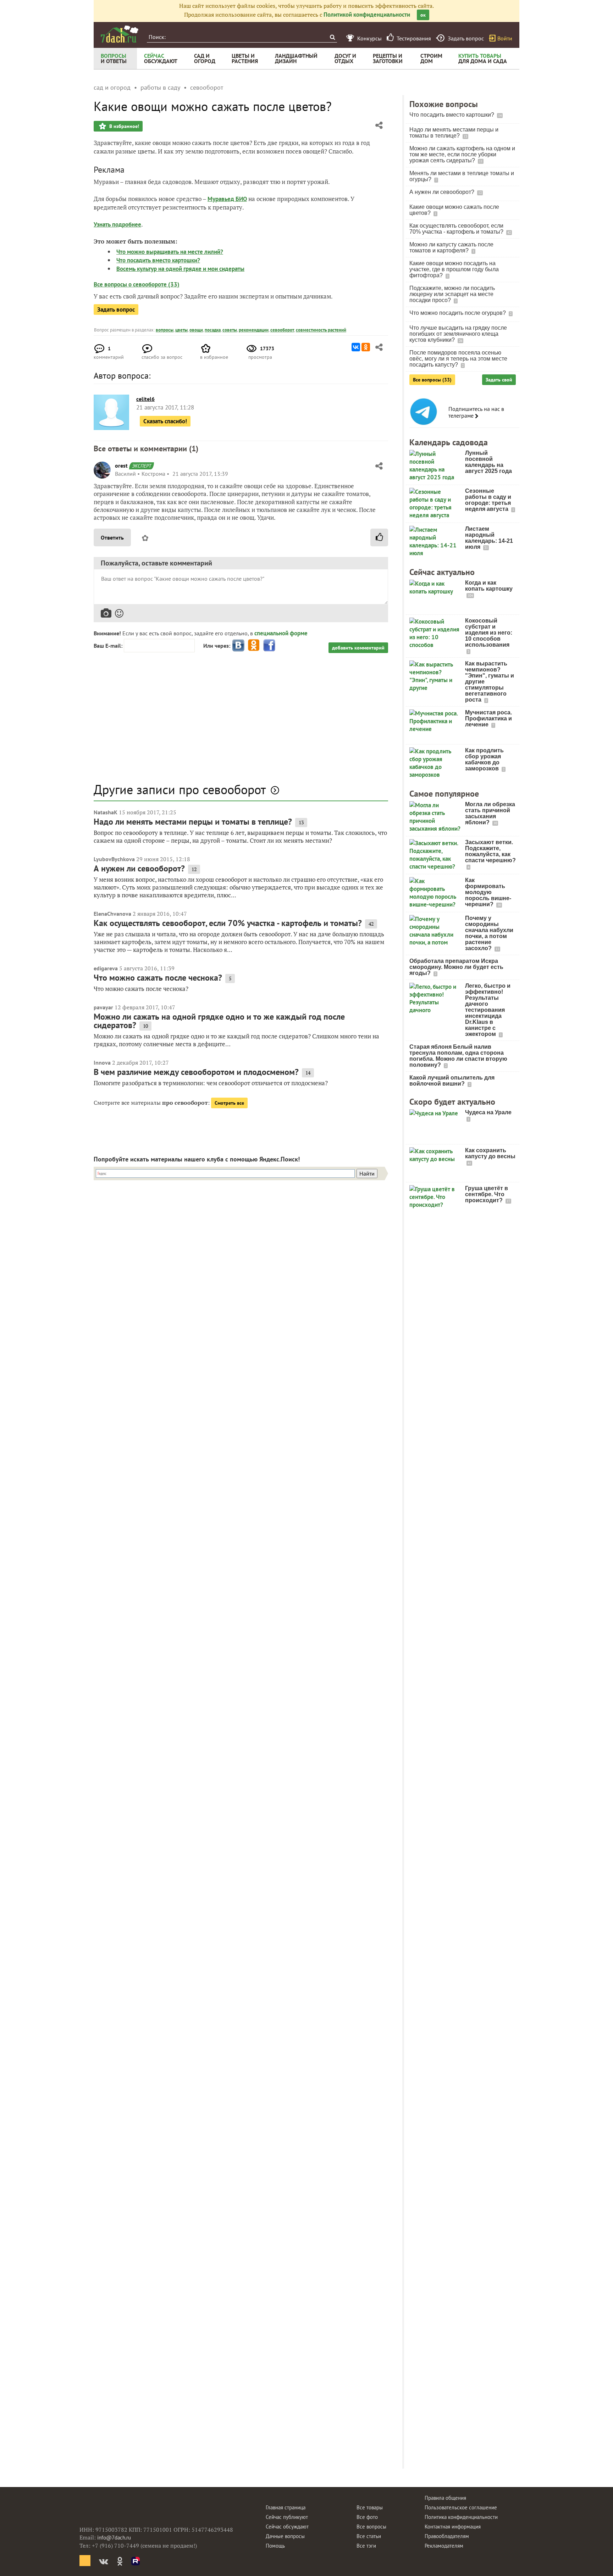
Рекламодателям (444, 2546)
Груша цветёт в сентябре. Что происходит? (487, 1194)
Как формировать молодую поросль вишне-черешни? (488, 892)
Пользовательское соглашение (461, 2507)
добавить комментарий (358, 648)
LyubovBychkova (114, 859)
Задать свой (499, 380)
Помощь (275, 2546)
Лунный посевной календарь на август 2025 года (488, 462)
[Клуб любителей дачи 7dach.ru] (120, 34)
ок (423, 15)
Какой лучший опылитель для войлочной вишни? (452, 1081)
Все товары (370, 2507)
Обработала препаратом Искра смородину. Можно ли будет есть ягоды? (456, 967)
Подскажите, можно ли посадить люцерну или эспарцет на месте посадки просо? (452, 294)
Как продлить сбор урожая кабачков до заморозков (484, 759)
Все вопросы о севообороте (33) (137, 284)
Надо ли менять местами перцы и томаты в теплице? (193, 822)
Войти (505, 38)
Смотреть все (229, 1103)
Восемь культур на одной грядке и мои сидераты (180, 269)
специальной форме (281, 633)
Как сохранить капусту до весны (490, 1153)
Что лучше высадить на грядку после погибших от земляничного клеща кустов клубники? (458, 334)
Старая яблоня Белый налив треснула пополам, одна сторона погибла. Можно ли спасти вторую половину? (458, 1056)
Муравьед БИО (227, 199)
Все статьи (369, 2536)
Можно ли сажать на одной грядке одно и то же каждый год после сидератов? (219, 1021)
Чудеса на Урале (488, 1112)
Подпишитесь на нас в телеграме (476, 412)
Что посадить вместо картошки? (158, 260)
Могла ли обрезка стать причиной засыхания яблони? (490, 813)
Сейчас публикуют (287, 2517)
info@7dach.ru (114, 2538)
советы (230, 330)
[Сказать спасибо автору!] (379, 537)
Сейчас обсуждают (287, 2527)
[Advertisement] (241, 721)
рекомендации (254, 330)
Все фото (367, 2517)
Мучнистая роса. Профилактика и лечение (488, 718)
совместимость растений (321, 330)
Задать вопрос (116, 310)
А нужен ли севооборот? (139, 868)
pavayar (103, 1007)
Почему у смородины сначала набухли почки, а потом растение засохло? (489, 933)
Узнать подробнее (117, 224)
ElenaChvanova (112, 914)
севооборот (282, 330)
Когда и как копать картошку (489, 586)
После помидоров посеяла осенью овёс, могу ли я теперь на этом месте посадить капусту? (458, 359)
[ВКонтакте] (356, 347)
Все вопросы (371, 2527)
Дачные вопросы (285, 2536)
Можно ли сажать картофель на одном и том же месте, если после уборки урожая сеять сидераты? (462, 154)
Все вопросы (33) (432, 380)
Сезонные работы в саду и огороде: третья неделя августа (488, 500)
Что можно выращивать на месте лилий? (170, 252)
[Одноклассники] (366, 347)
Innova (102, 1063)
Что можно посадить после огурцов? (458, 313)
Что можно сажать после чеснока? (158, 978)
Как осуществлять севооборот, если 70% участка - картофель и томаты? (228, 923)
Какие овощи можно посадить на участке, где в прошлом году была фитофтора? (454, 269)
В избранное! (123, 126)
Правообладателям (447, 2536)
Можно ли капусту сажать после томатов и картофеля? (451, 247)
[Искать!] (332, 37)
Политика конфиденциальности (461, 2517)
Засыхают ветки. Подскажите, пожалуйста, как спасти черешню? (490, 851)
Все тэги (366, 2546)
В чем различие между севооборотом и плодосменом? (196, 1072)
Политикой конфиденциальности (367, 15)
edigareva (106, 968)
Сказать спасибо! (165, 421)
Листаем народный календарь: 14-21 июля (489, 538)
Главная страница (286, 2507)
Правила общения (445, 2498)
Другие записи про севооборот (180, 789)
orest (121, 465)
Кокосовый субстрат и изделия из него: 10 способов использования (489, 633)
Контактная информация (453, 2527)
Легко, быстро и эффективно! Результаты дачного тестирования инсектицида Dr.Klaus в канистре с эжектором (488, 1010)
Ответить (112, 537)
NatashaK (106, 812)
